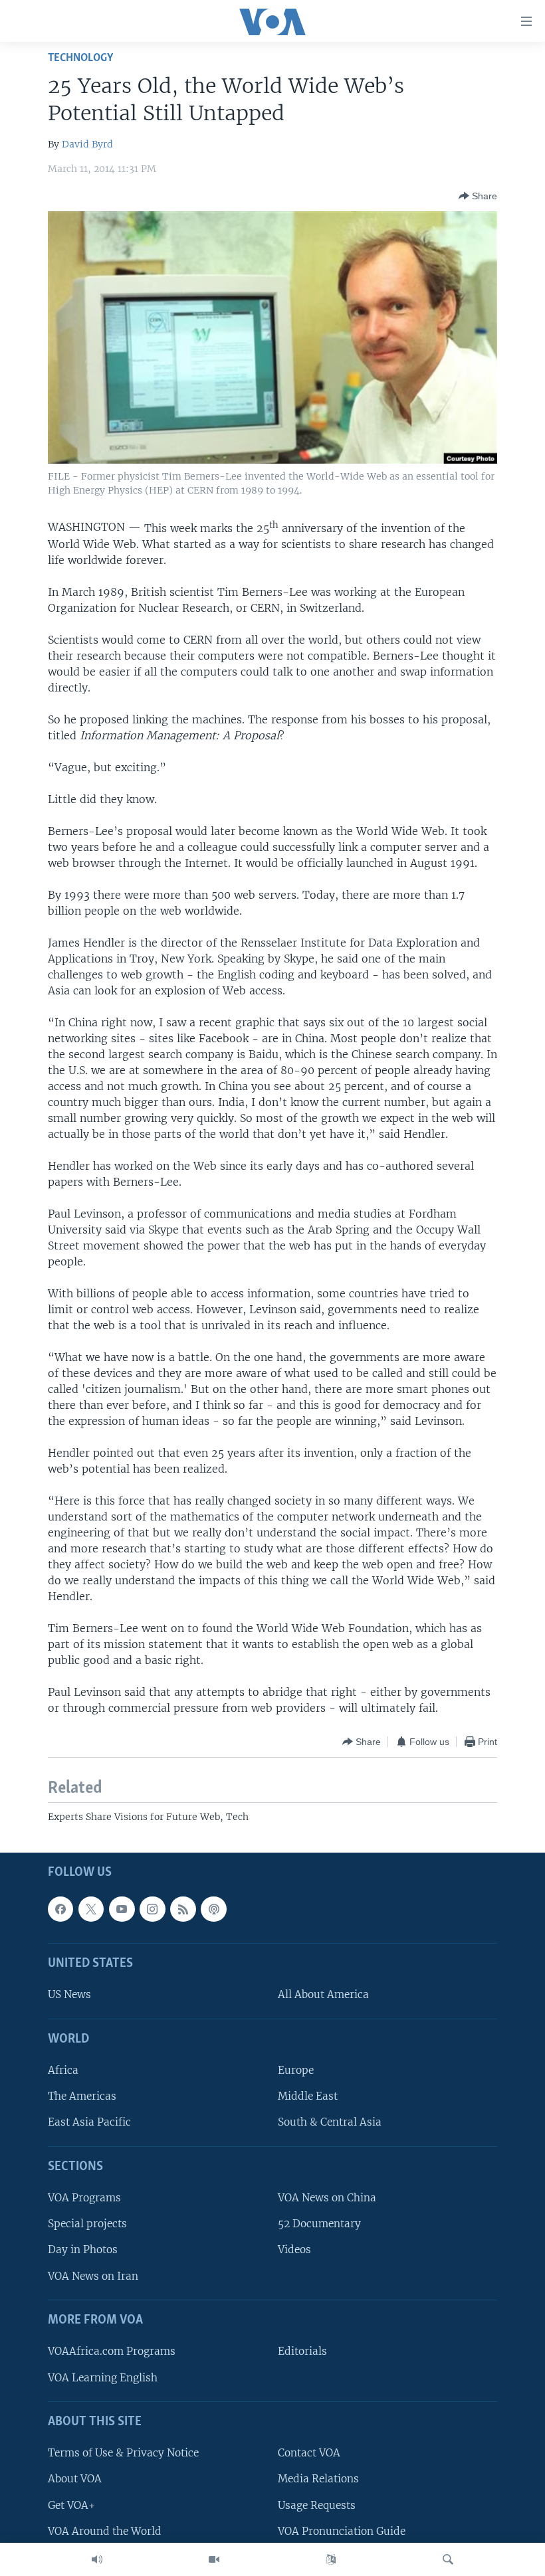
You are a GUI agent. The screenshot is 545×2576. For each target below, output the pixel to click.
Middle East (308, 2097)
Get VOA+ (71, 2505)
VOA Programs (84, 2198)
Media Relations (318, 2479)
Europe (296, 2070)
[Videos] (214, 2559)
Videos (294, 2250)
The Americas (82, 2097)
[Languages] (331, 2559)
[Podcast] (213, 1909)
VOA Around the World (105, 2531)
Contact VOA (309, 2453)
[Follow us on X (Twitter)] (91, 1909)
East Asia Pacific (89, 2123)
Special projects (87, 2224)
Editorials (302, 2352)
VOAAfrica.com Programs (112, 2352)
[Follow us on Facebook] (60, 1909)
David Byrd (87, 144)
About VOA (75, 2479)
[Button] (478, 196)
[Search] (448, 2559)
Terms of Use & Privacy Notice (123, 2453)
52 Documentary (319, 2224)
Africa (63, 2070)
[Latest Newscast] (97, 2559)
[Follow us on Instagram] (152, 1909)
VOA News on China (327, 2198)
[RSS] (183, 1909)
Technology (80, 58)
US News (69, 1995)
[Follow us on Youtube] (122, 1909)
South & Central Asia (330, 2123)
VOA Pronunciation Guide (342, 2531)
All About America (323, 1995)
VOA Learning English (103, 2378)
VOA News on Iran (93, 2276)
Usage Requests (317, 2505)
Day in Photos (83, 2250)
